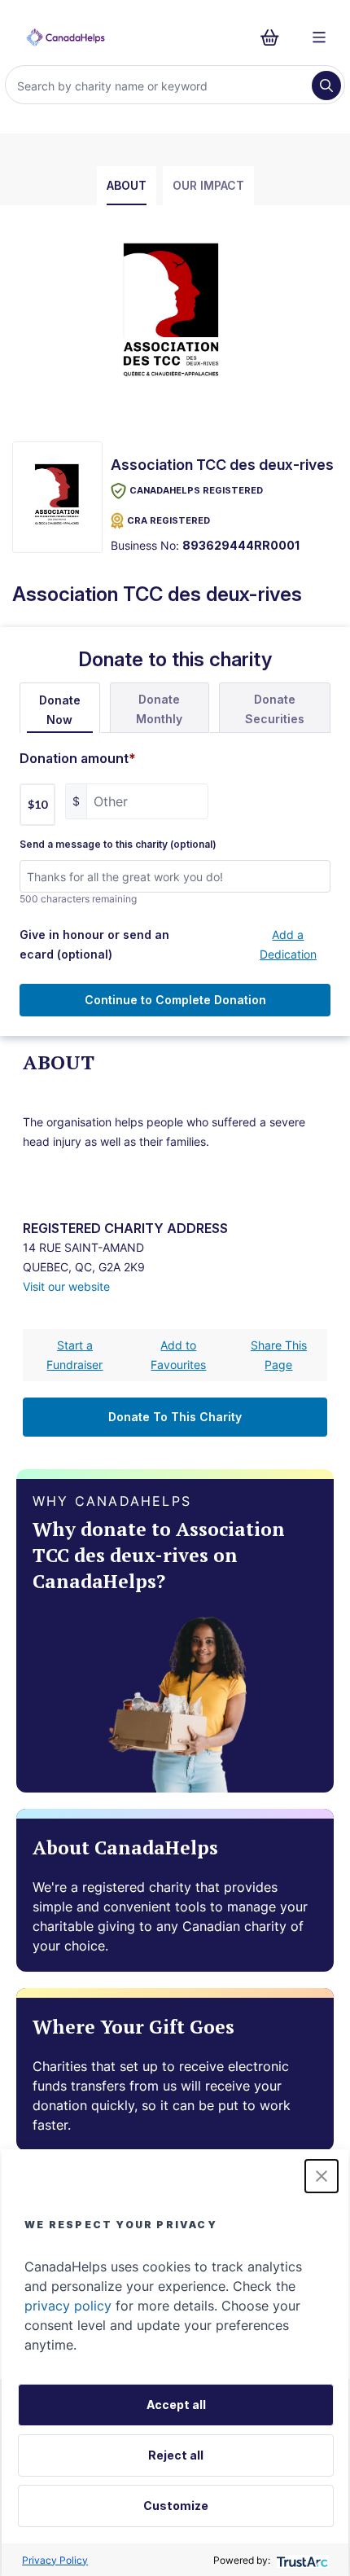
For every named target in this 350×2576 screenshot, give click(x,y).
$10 (37, 804)
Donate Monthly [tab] (159, 709)
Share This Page (279, 1355)
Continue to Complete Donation (175, 1000)
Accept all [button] (176, 2405)
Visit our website (66, 1286)
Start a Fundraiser (74, 1355)
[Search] (326, 86)
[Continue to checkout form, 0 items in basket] (275, 37)
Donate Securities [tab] (275, 709)
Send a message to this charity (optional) (118, 845)
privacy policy (68, 2306)
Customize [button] (176, 2506)
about (127, 185)
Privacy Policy (55, 2560)
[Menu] (319, 37)
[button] (322, 2176)
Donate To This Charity (175, 1417)
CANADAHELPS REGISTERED (196, 490)
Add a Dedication (288, 944)
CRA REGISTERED (168, 520)
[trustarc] (301, 2560)
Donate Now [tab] (60, 710)
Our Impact (208, 185)
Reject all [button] (176, 2455)
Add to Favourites (178, 1355)
